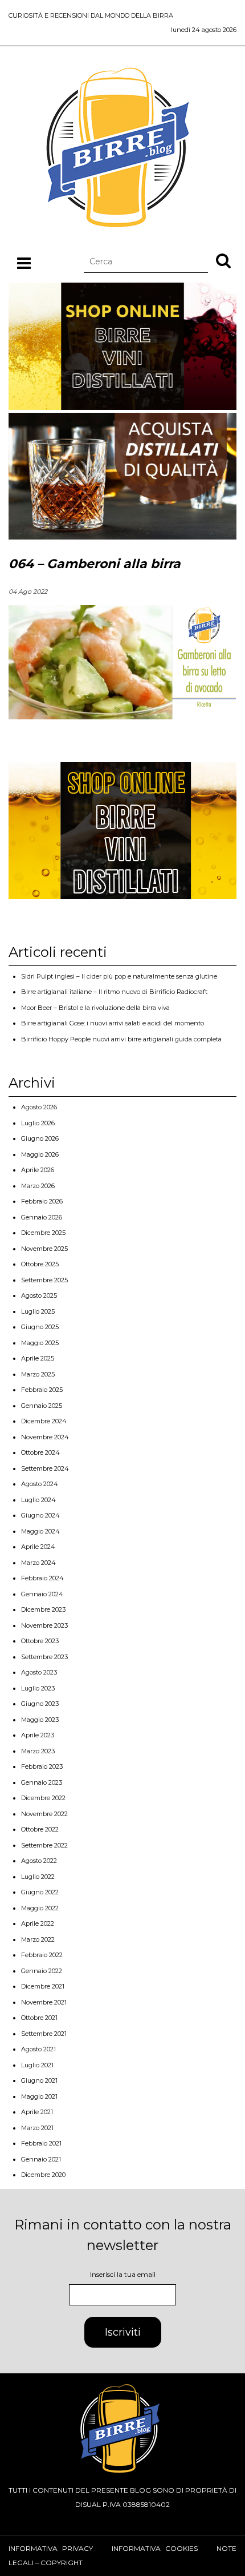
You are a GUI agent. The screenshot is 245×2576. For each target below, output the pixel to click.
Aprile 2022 (38, 1923)
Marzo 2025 (38, 1374)
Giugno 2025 (40, 1327)
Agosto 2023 (39, 1672)
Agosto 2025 (39, 1295)
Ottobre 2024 (40, 1452)
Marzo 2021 (37, 2128)
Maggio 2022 (40, 1908)
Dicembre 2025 (43, 1233)
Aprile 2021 (37, 2112)
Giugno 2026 (40, 1138)
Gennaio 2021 (41, 2159)
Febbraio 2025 (42, 1390)
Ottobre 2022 (40, 1829)
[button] (223, 260)
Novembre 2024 (45, 1437)
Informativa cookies (155, 2548)
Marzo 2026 (38, 1186)
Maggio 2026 (40, 1154)
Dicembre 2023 (43, 1609)
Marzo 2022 (38, 1939)
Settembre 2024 (45, 1468)
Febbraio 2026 (42, 1201)
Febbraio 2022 (42, 1955)
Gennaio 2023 (42, 1782)
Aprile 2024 (38, 1547)
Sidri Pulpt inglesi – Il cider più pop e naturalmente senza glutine (119, 976)
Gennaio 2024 (42, 1594)
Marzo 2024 (38, 1563)
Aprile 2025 (38, 1358)
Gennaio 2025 (42, 1406)
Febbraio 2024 (42, 1578)
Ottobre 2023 (40, 1641)
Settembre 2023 (44, 1657)
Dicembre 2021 (43, 1986)
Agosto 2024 (40, 1484)
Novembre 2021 (44, 2002)
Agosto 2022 (39, 1861)
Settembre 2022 (44, 1845)
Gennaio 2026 (42, 1217)
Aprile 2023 (38, 1735)
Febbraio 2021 (41, 2143)
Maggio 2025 (40, 1343)
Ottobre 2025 (40, 1264)
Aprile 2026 (38, 1170)
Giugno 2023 (40, 1704)
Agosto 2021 (38, 2049)
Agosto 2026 (39, 1107)
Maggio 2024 (40, 1531)
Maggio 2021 (39, 2096)
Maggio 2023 (40, 1720)
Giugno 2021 (39, 2080)
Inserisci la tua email (123, 2274)
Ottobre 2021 (39, 2018)
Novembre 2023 (44, 1625)
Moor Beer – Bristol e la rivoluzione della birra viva (95, 1008)
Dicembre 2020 (43, 2175)
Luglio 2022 (38, 1877)
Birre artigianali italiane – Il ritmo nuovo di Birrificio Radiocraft (114, 992)
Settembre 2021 (44, 2034)
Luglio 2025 (38, 1311)
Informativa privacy (51, 2548)
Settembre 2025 (44, 1280)
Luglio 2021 (37, 2065)
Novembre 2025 (44, 1249)
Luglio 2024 (38, 1500)
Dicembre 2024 (44, 1421)
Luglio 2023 (38, 1688)
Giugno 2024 (40, 1515)
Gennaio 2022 (42, 1971)
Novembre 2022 (44, 1814)
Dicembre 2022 (43, 1798)
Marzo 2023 (38, 1751)
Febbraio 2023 (42, 1766)
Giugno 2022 (40, 1892)
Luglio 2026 (38, 1123)
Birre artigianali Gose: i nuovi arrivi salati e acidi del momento (113, 1023)
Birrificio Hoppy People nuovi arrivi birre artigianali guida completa (121, 1039)
